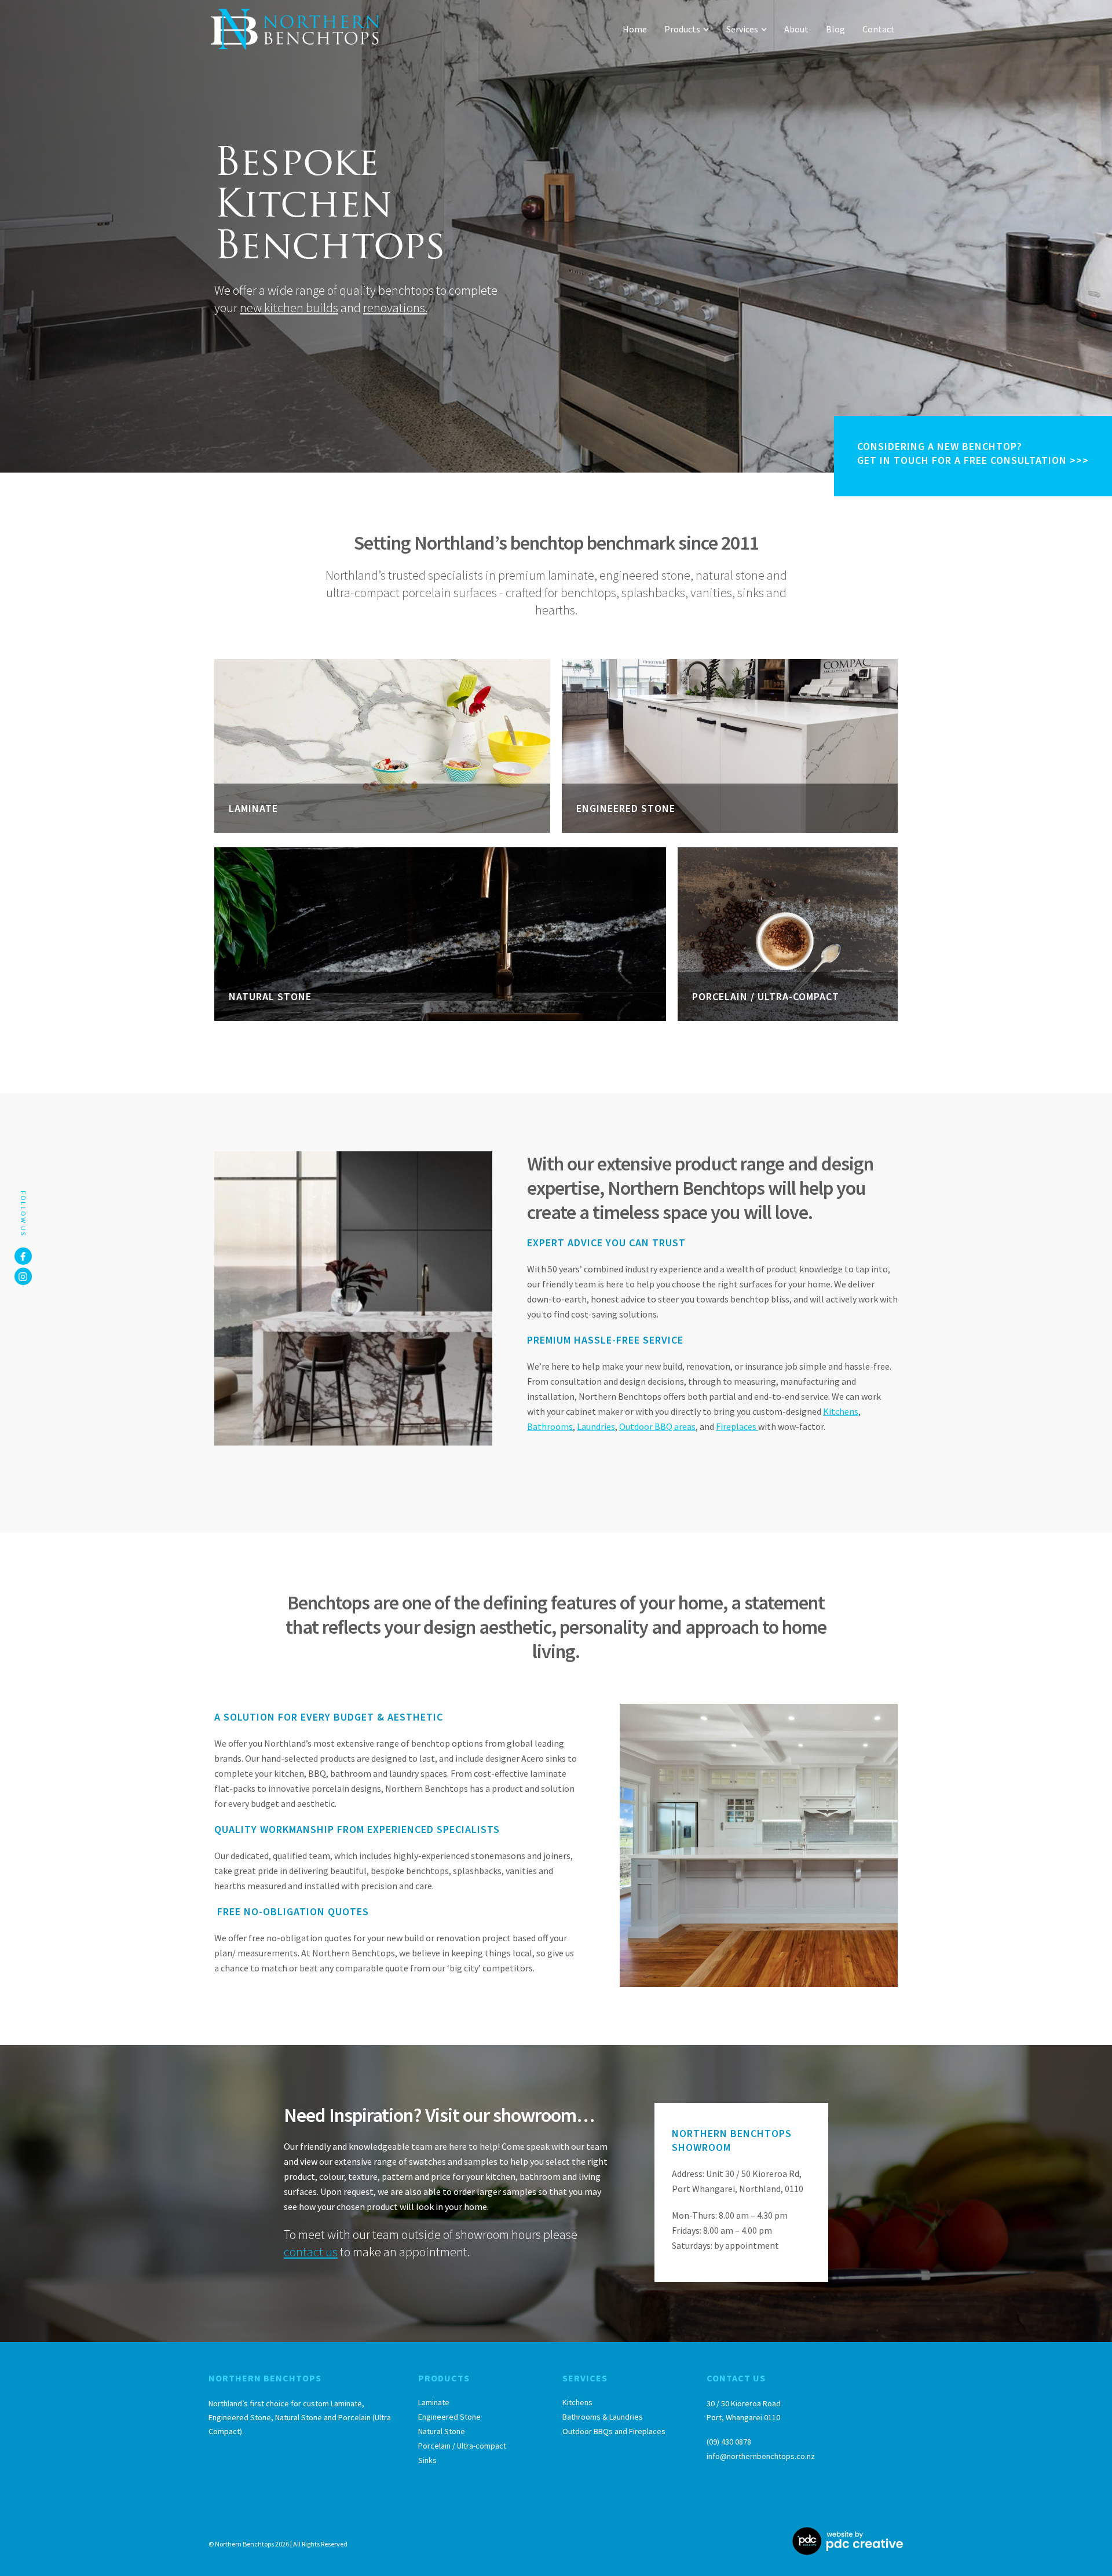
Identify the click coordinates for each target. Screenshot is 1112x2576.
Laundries (596, 1426)
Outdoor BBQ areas (657, 1426)
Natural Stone (442, 2431)
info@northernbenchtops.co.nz (761, 2456)
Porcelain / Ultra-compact (462, 2446)
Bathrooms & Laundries (603, 2417)
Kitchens (841, 1411)
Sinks (427, 2460)
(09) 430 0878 (729, 2442)
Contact (879, 29)
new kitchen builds (289, 308)
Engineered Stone (449, 2417)
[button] (687, 29)
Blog (835, 29)
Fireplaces (737, 1426)
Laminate (434, 2402)
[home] (295, 29)
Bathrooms (550, 1426)
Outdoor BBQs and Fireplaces (614, 2431)
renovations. (395, 308)
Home (635, 29)
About (796, 29)
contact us (311, 2252)
